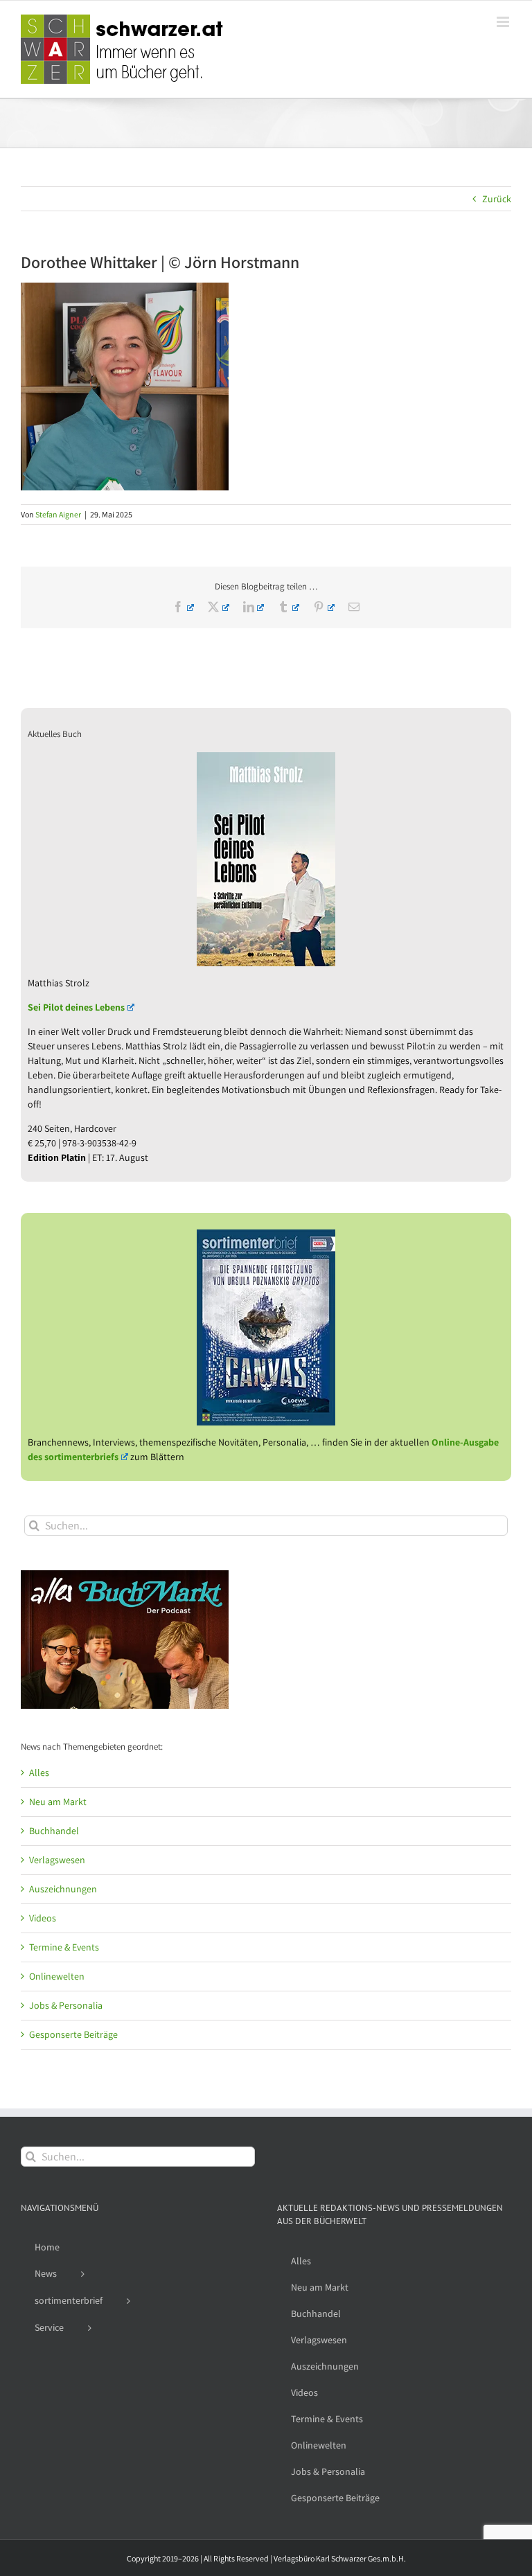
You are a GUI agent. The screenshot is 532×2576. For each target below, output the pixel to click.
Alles (39, 1773)
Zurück (497, 199)
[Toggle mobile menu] (504, 22)
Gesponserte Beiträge (73, 2034)
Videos (43, 1918)
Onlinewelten (57, 1976)
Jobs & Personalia (66, 2005)
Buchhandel (54, 1831)
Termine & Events (64, 1947)
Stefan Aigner (58, 514)
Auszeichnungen (63, 1889)
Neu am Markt (58, 1802)
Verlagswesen (57, 1860)
